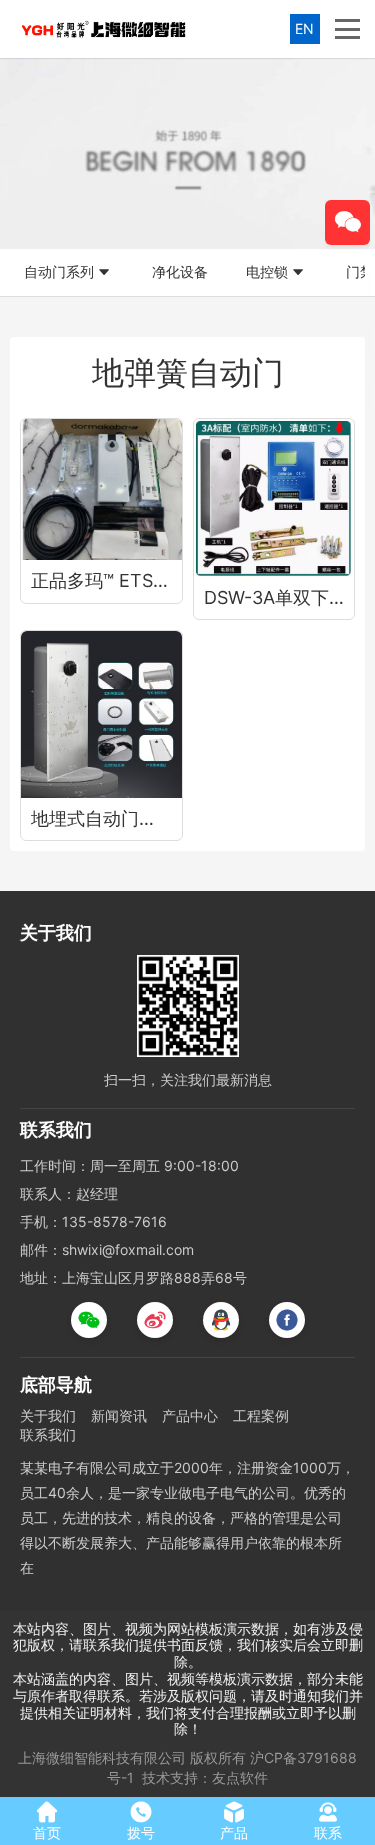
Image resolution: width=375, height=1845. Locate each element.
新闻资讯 (119, 1415)
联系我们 (48, 1434)
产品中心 (190, 1415)
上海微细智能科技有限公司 (102, 1757)
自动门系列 (59, 271)
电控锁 (267, 271)
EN (304, 28)
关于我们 (48, 1415)
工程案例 (261, 1415)
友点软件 (240, 1777)
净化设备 (180, 271)
